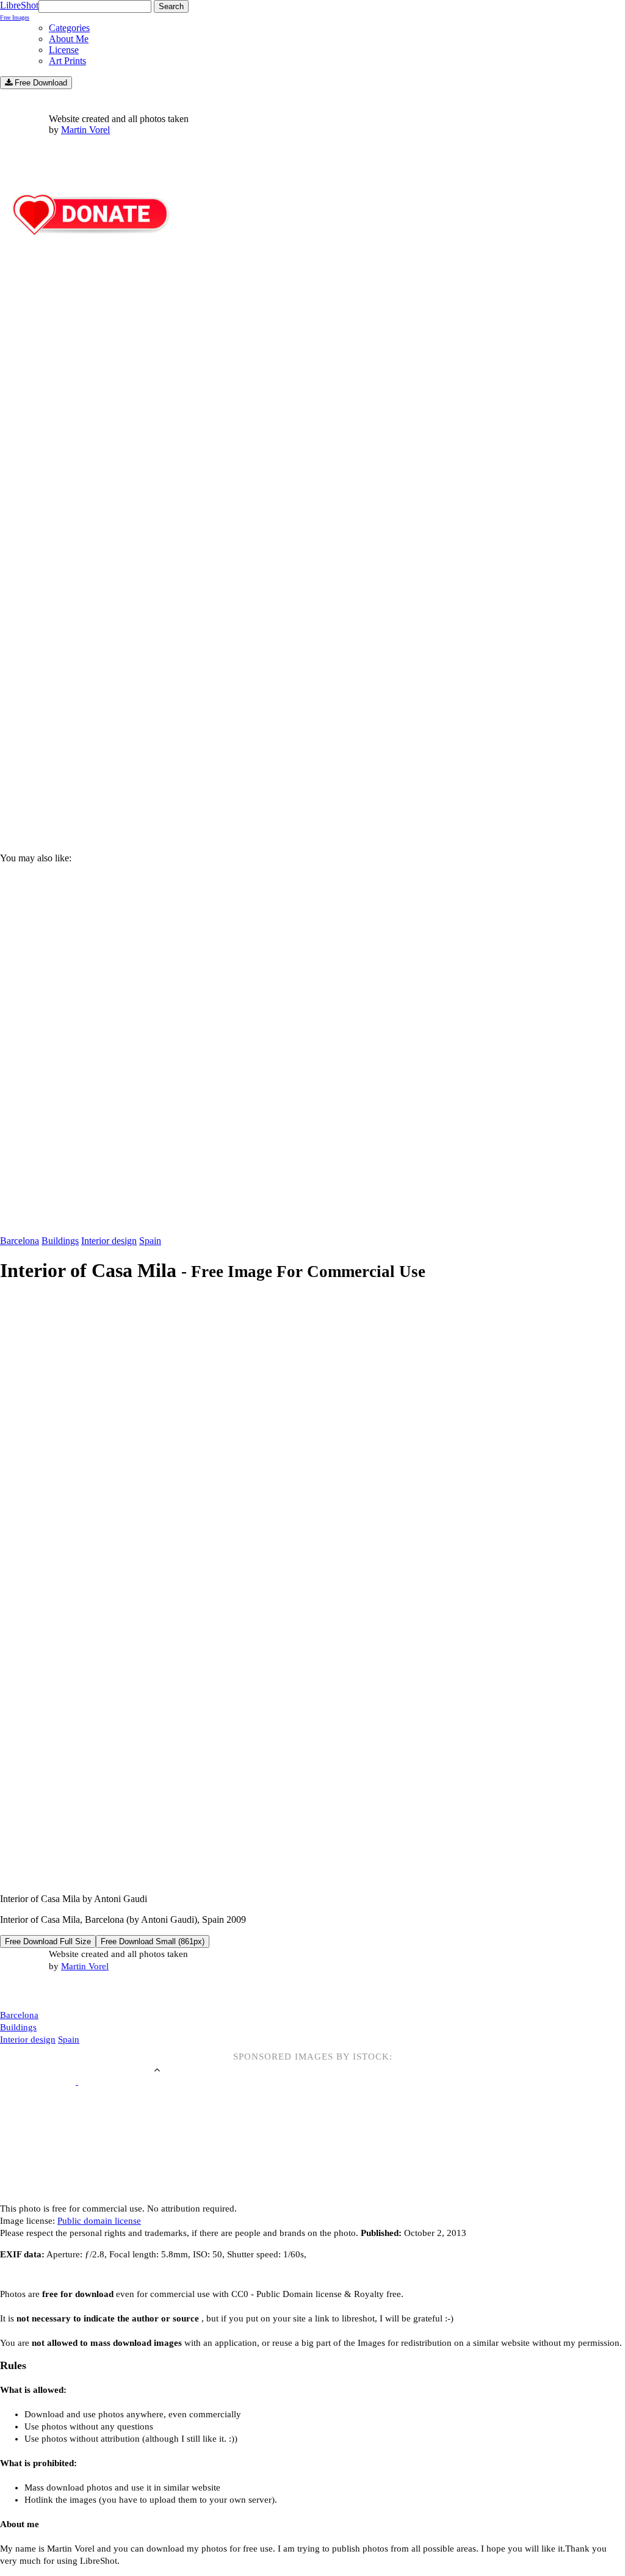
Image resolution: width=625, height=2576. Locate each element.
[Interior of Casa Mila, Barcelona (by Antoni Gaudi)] (263, 1878)
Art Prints (67, 61)
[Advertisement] (312, 739)
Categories (69, 28)
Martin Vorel (85, 130)
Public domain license (99, 2221)
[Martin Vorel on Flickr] (103, 1991)
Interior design (109, 1241)
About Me (69, 39)
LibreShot (19, 10)
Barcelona (20, 1241)
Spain (150, 1241)
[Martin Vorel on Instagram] (68, 1992)
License (64, 50)
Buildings (60, 1241)
